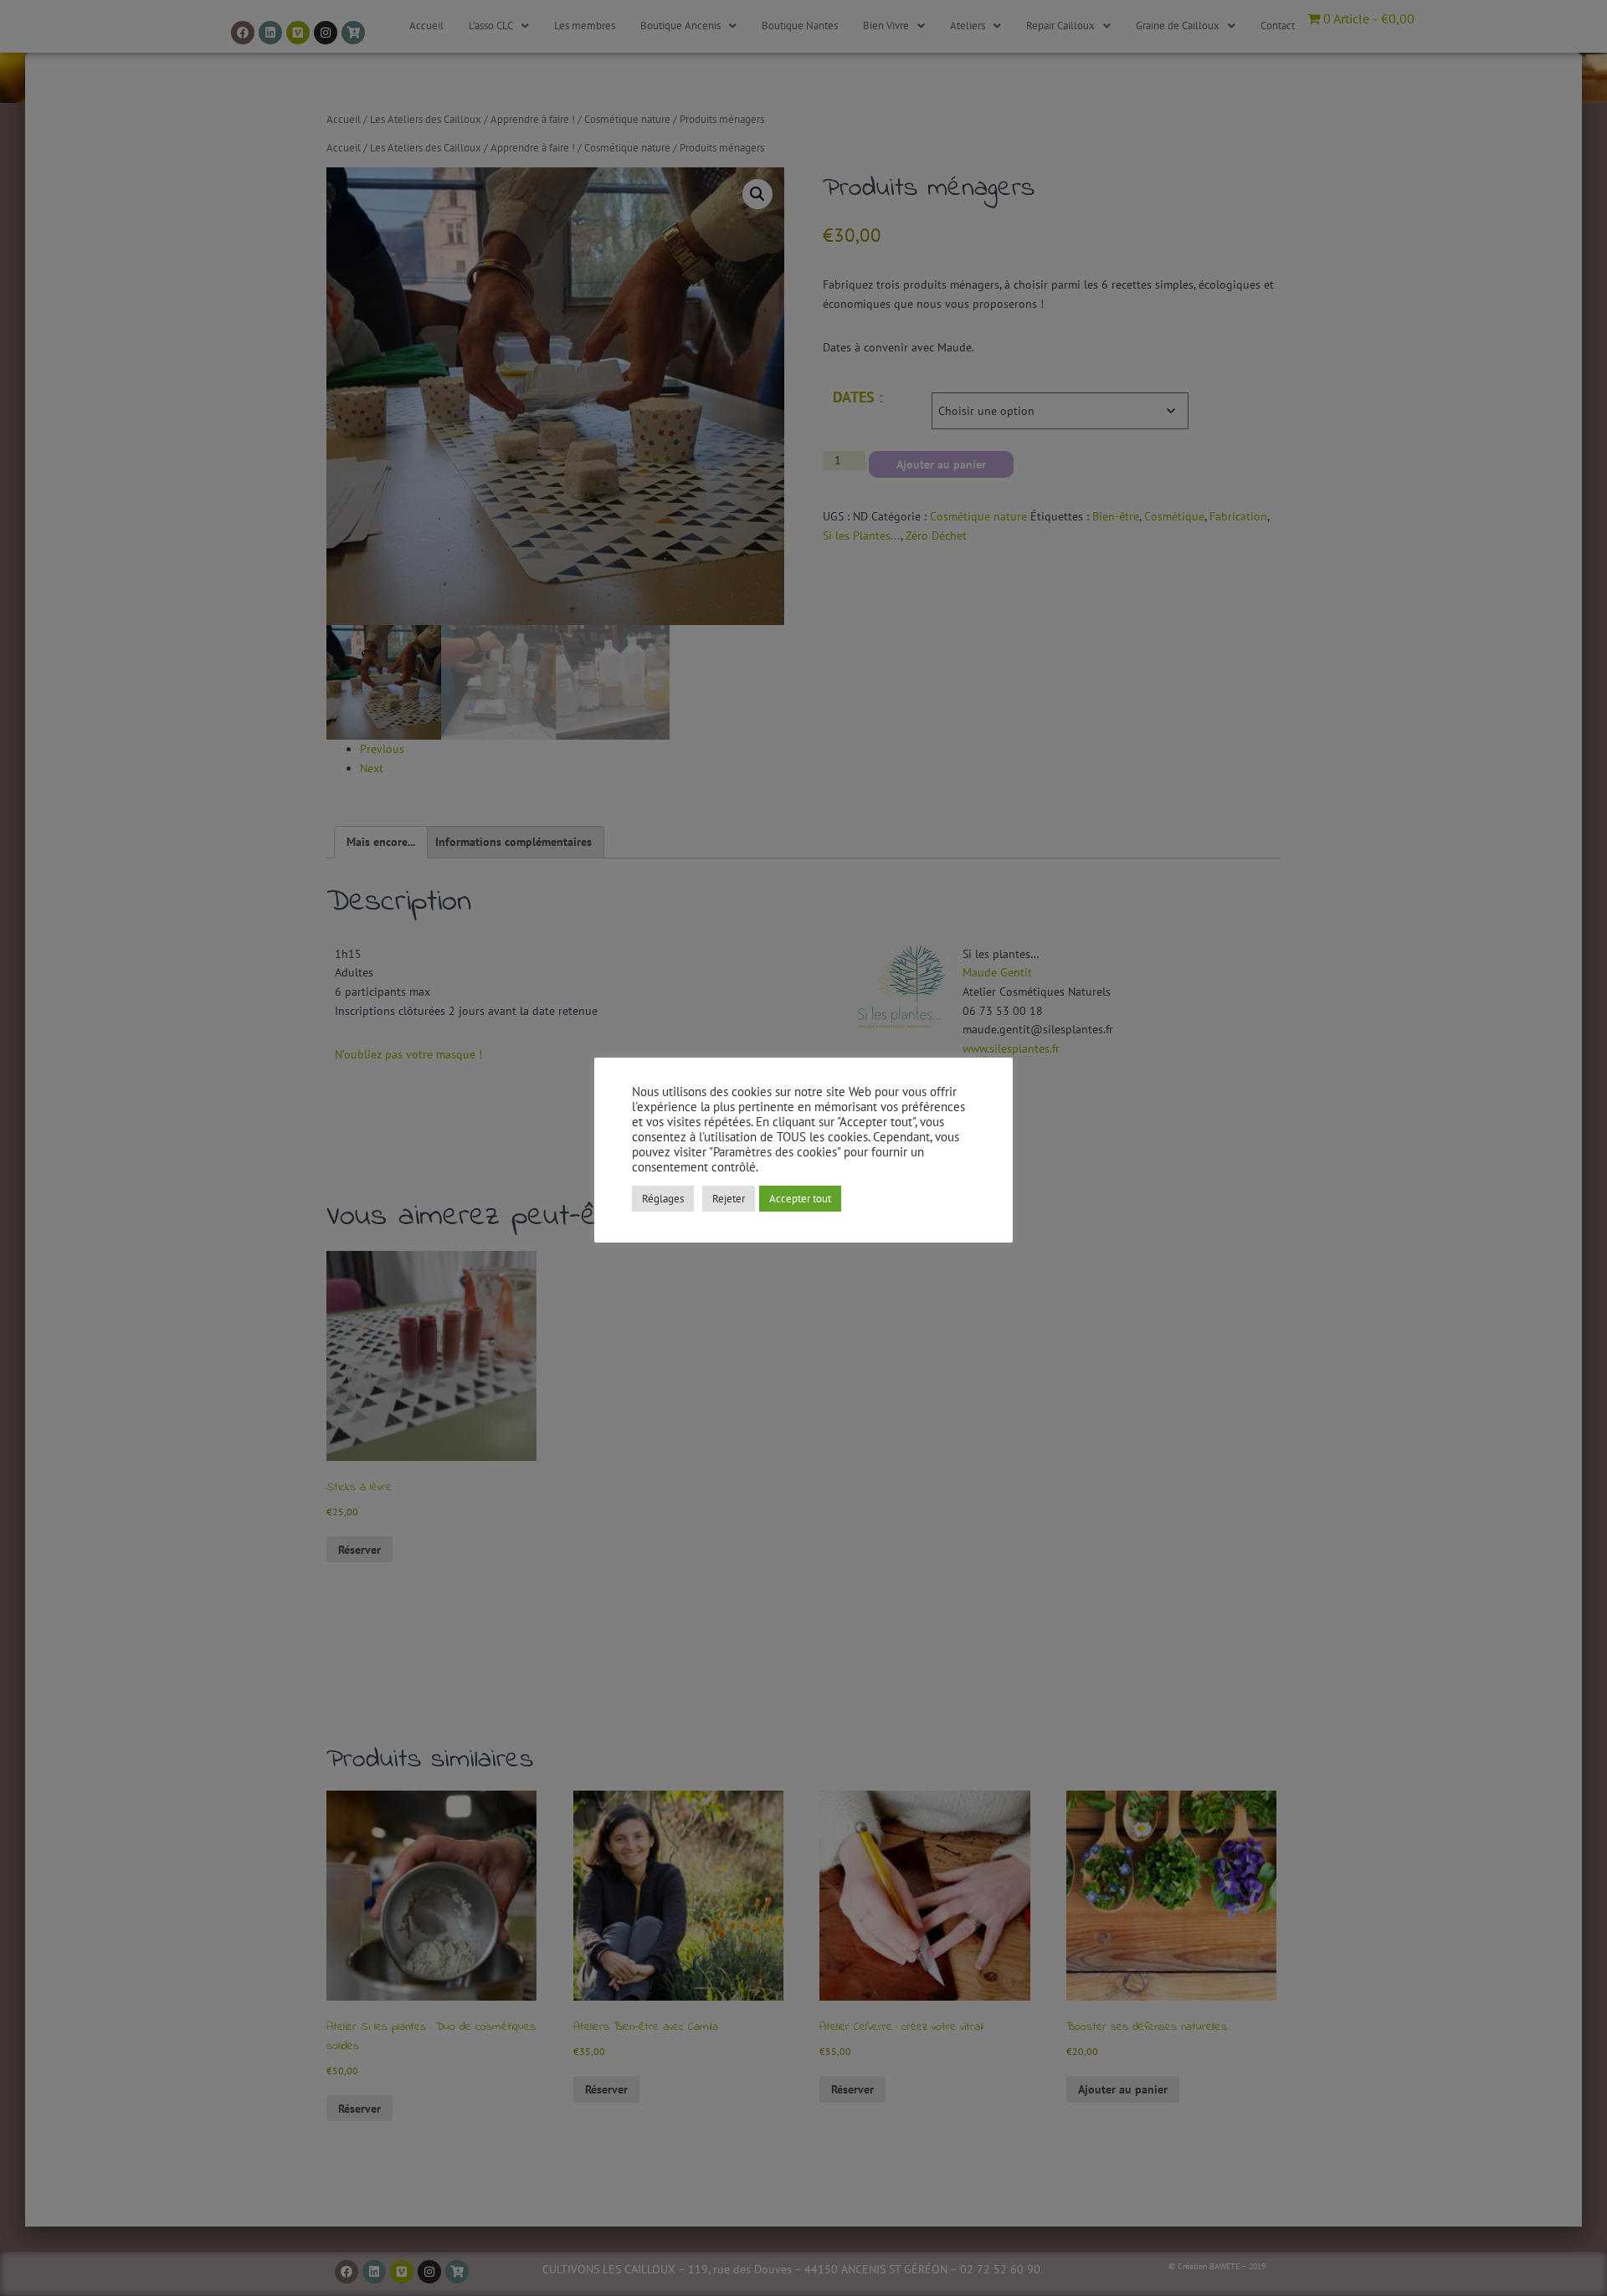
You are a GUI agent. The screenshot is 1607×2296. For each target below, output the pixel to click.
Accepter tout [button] (800, 1199)
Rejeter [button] (729, 1199)
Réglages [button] (663, 1199)
